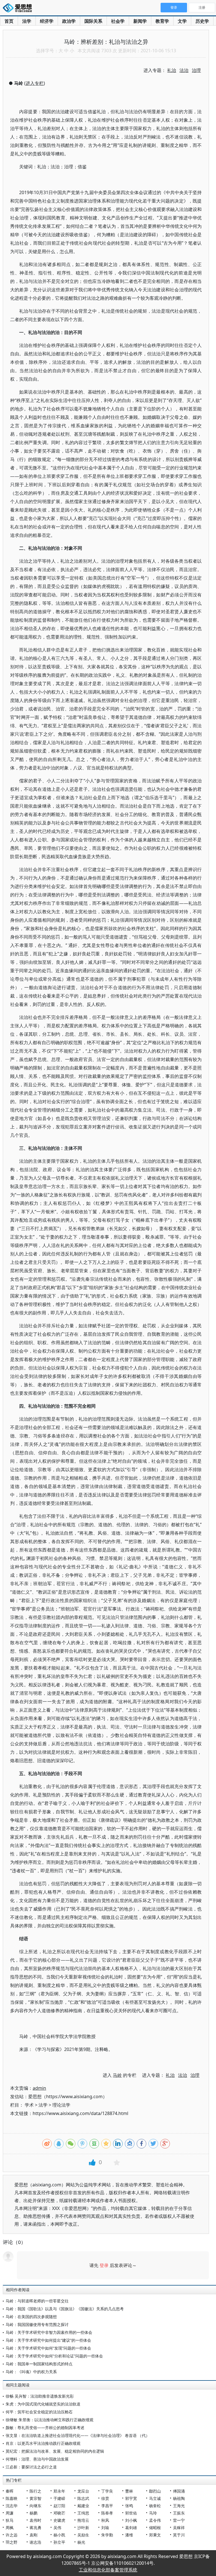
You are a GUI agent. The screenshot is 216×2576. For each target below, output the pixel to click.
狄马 (10, 2520)
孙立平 (59, 2542)
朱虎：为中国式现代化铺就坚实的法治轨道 (43, 2404)
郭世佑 (131, 2513)
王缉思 (83, 2513)
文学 (182, 21)
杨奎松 (155, 2506)
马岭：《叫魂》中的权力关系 (31, 2372)
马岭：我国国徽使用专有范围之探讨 (37, 2324)
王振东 (179, 2513)
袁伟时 (35, 2520)
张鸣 (129, 2506)
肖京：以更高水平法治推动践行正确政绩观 (43, 2443)
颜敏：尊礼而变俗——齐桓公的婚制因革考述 (45, 2428)
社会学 (118, 21)
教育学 (162, 21)
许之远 (12, 2535)
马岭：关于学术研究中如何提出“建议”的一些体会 (48, 2340)
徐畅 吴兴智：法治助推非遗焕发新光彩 (40, 2396)
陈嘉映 (12, 2498)
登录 (104, 2265)
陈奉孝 (107, 2513)
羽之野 (12, 2542)
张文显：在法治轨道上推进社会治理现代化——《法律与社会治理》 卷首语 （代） (78, 2435)
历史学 (202, 21)
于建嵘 (59, 2498)
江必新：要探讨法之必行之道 (31, 2467)
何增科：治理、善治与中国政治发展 (37, 2459)
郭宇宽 (131, 2498)
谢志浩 (35, 2542)
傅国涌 (179, 2491)
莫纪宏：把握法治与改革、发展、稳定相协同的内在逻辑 (55, 2451)
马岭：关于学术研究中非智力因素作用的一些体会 (49, 2332)
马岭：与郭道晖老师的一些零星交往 (37, 2301)
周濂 (10, 2513)
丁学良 (107, 2491)
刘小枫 (131, 2520)
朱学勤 (107, 2535)
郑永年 (59, 2491)
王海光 (179, 2506)
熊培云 (83, 2520)
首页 (9, 21)
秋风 (105, 2520)
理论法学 (61, 2105)
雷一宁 (179, 2520)
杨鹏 (33, 2513)
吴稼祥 (179, 2528)
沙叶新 (83, 2528)
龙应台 (83, 2491)
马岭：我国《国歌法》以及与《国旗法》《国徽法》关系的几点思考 (65, 2309)
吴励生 (83, 2535)
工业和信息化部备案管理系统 (108, 2570)
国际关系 (93, 21)
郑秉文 (155, 2535)
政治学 (69, 21)
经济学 (47, 21)
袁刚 (33, 2535)
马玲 (153, 2513)
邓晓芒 (59, 2513)
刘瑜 (105, 2528)
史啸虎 (59, 2520)
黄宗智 (35, 2498)
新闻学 (140, 21)
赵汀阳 (59, 2506)
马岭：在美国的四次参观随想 (31, 2317)
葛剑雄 (131, 2528)
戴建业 (83, 2506)
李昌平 (107, 2506)
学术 (29, 2105)
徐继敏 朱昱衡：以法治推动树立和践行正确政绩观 (49, 2420)
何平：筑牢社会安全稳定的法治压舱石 (39, 2412)
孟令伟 (155, 2520)
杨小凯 (59, 2535)
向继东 (35, 2506)
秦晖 (10, 2491)
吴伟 (57, 2528)
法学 (27, 21)
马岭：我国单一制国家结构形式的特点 (39, 2364)
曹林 (129, 2491)
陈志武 (83, 2498)
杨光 (81, 2542)
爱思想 (19, 8)
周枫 (10, 2528)
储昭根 (155, 2528)
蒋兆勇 (35, 2528)
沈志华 (12, 2506)
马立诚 (155, 2498)
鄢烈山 (155, 2491)
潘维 (129, 2535)
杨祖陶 (179, 2498)
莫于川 (179, 2535)
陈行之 (35, 2491)
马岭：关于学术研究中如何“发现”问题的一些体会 (48, 2348)
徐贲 (105, 2498)
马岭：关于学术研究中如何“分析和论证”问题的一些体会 (54, 2356)
